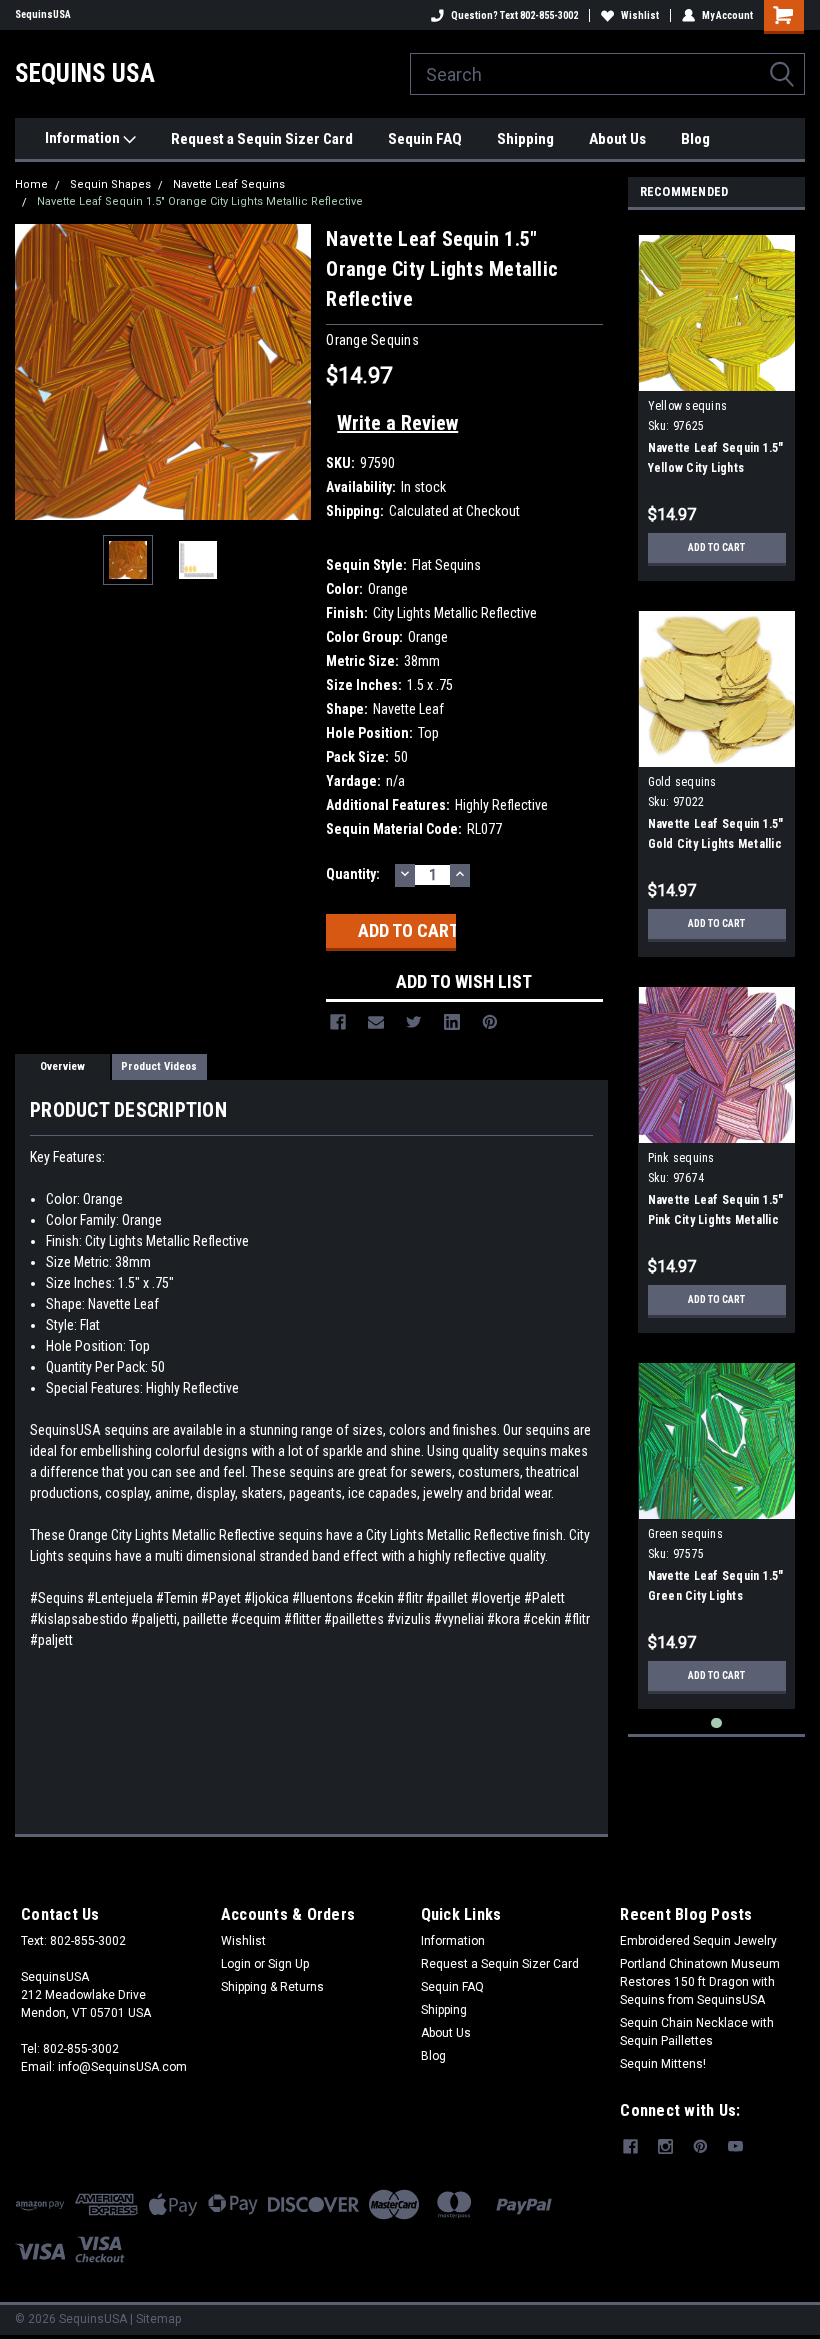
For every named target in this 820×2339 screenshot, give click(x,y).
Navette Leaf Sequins (229, 184)
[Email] (376, 1022)
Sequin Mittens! (663, 2064)
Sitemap (158, 2319)
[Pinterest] (490, 1022)
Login (236, 1964)
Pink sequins (681, 1158)
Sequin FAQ (425, 139)
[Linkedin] (452, 1022)
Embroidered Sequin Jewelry (698, 1941)
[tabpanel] (717, 400)
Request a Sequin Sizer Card (262, 139)
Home (31, 184)
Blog (695, 139)
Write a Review (397, 423)
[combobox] (607, 74)
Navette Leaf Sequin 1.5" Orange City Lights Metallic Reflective (200, 201)
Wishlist (640, 15)
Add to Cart (716, 547)
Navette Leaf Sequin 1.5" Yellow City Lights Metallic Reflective (716, 468)
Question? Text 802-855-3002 (514, 15)
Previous (35, 372)
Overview (62, 1066)
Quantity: (353, 874)
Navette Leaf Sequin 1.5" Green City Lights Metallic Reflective (716, 1596)
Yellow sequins (688, 406)
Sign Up (288, 1964)
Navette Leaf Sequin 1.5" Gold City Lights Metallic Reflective (716, 844)
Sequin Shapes (110, 184)
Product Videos (159, 1066)
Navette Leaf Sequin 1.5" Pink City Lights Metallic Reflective (716, 1220)
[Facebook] (338, 1022)
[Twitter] (414, 1022)
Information (84, 138)
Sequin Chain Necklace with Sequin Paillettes (697, 2032)
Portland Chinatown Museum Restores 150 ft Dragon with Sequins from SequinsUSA (700, 1982)
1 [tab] (716, 1723)
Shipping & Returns (272, 1987)
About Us (617, 139)
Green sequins (685, 1534)
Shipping (525, 139)
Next (291, 372)
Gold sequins (682, 782)
